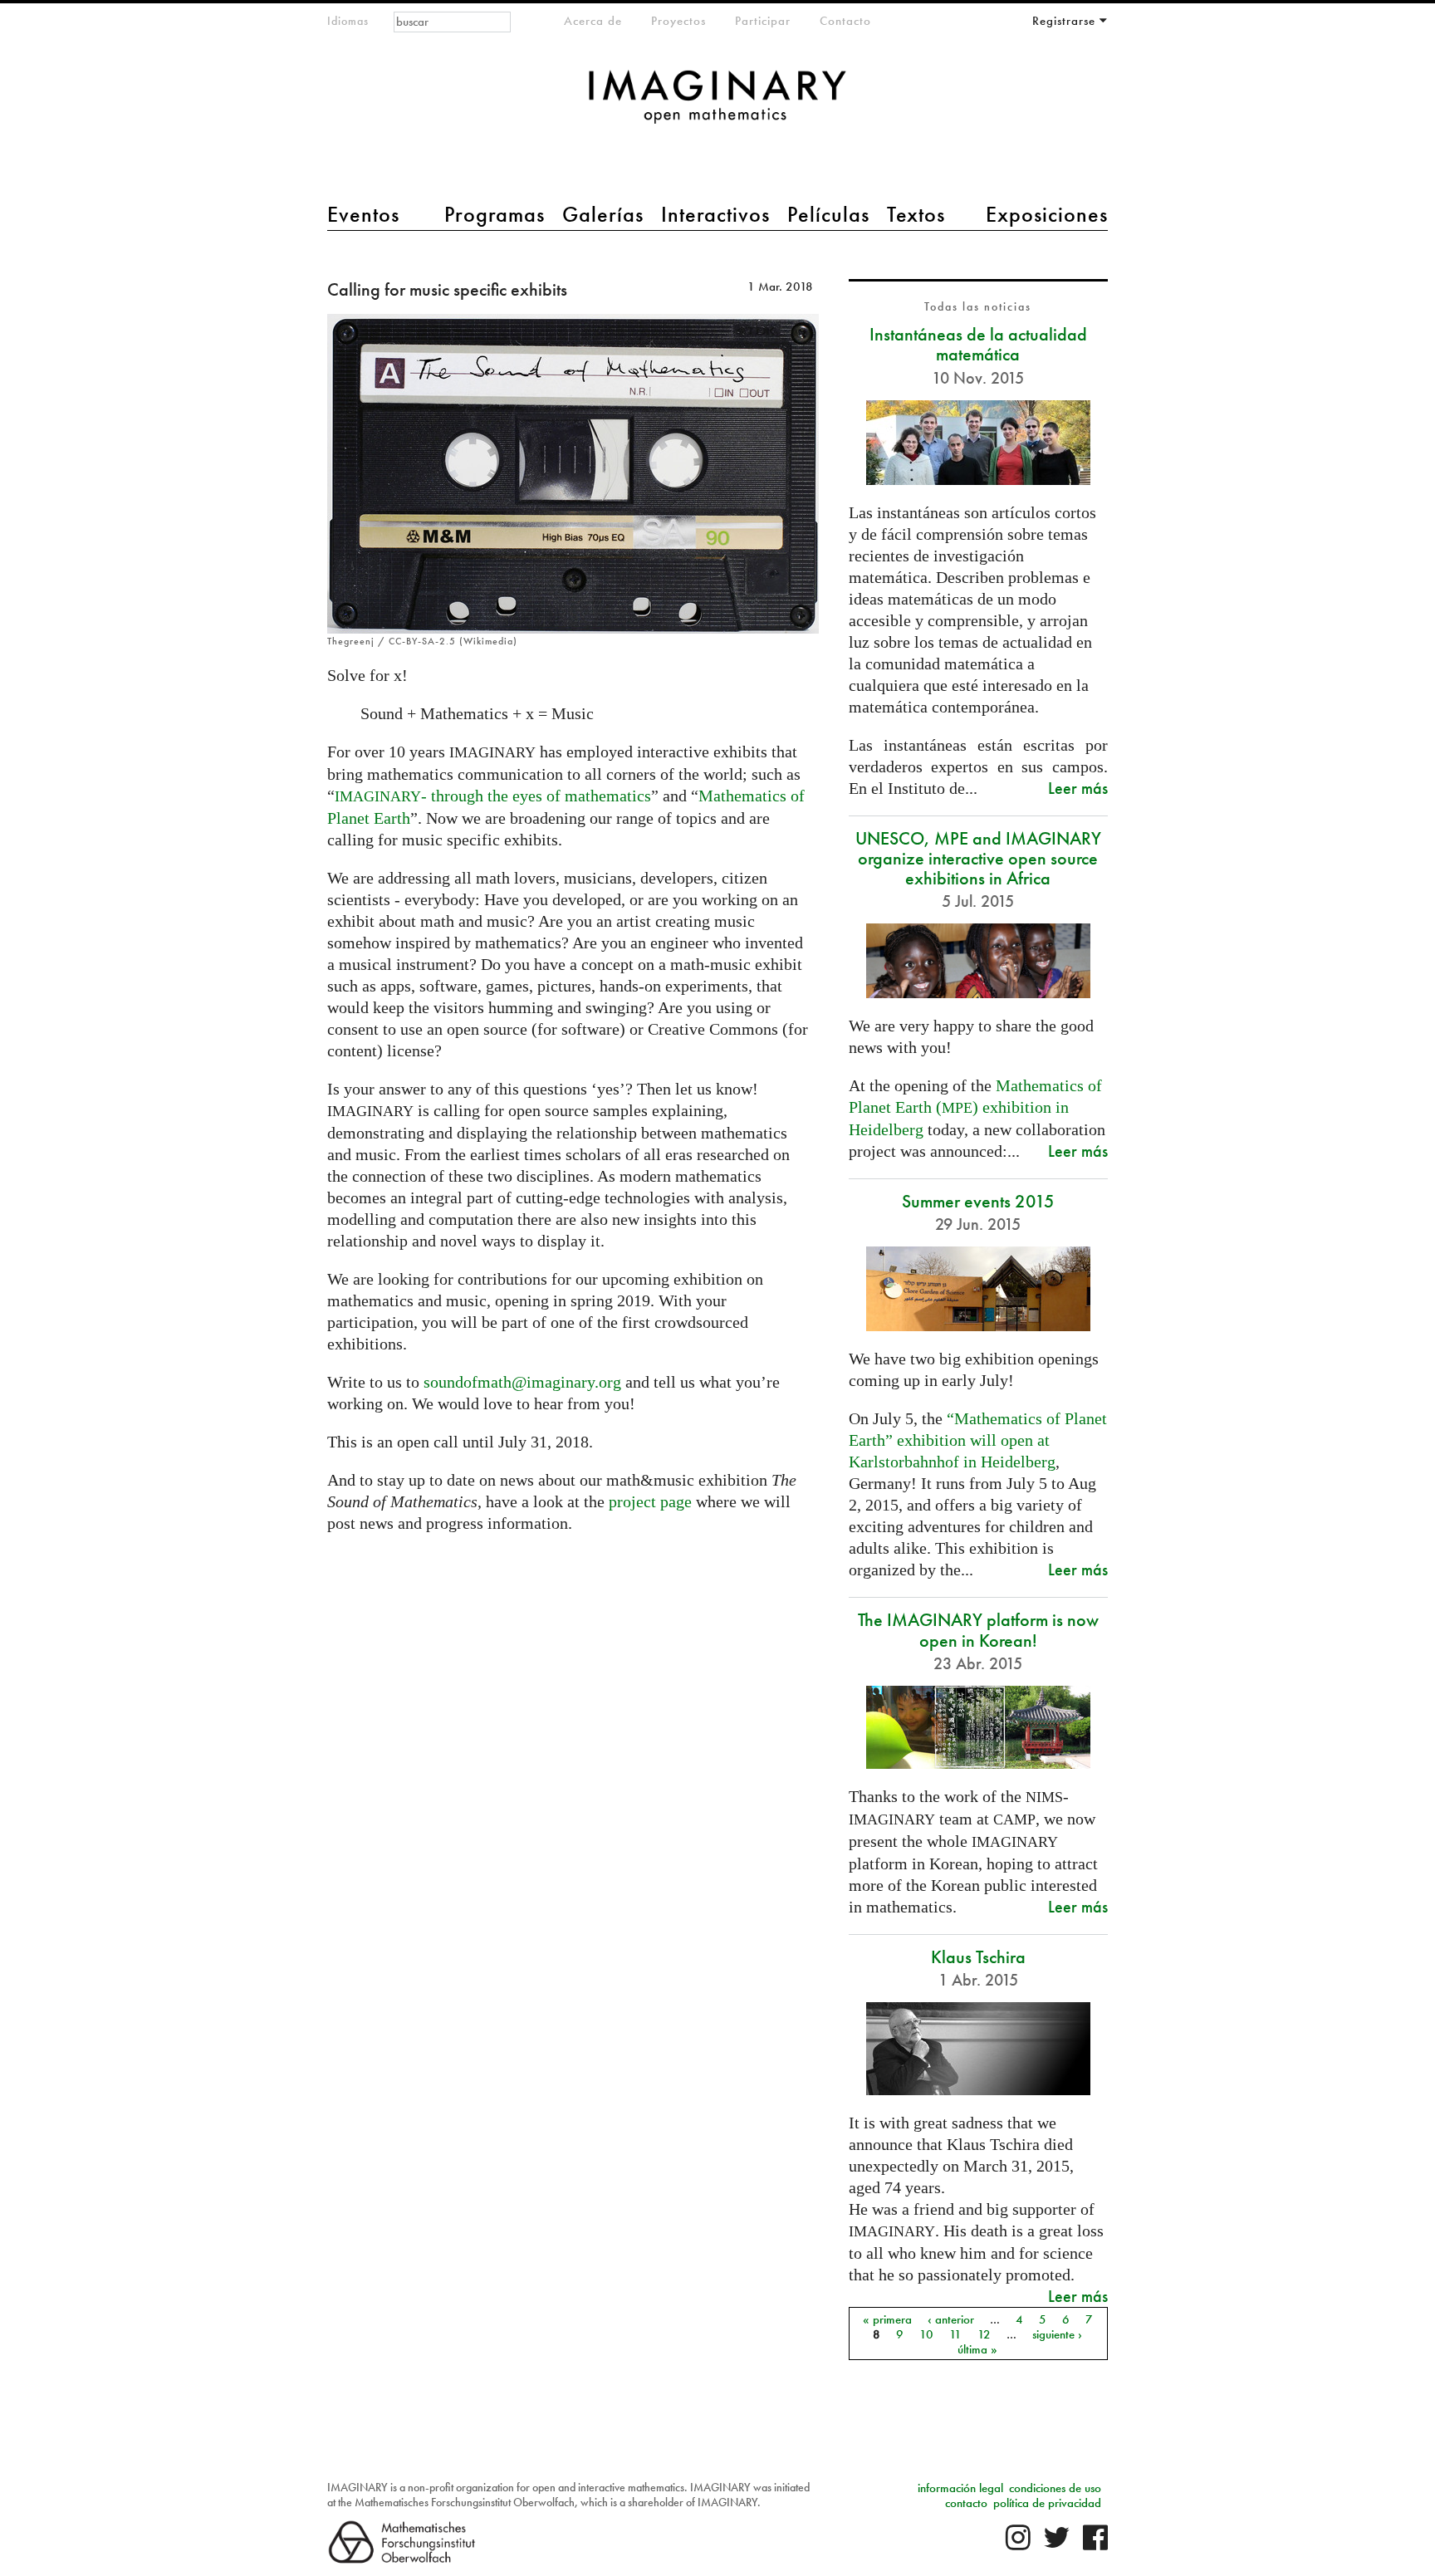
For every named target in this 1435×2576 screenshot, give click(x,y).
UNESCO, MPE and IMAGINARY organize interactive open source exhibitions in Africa (978, 858)
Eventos (363, 214)
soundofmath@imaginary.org (522, 1382)
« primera (887, 2319)
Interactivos (715, 214)
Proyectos (678, 21)
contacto (966, 2503)
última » (977, 2348)
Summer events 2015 (978, 1201)
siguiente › (1057, 2334)
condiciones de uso (1055, 2488)
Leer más (1078, 788)
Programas (495, 214)
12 (984, 2334)
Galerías (603, 214)
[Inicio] (717, 105)
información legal (960, 2488)
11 (955, 2334)
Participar (763, 21)
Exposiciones (1047, 214)
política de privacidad (1047, 2503)
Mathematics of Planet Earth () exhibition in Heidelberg (975, 1107)
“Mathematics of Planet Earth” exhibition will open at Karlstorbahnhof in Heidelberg (978, 1440)
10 (926, 2334)
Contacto (845, 21)
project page (650, 1501)
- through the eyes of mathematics (493, 796)
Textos (916, 214)
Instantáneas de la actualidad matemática (978, 344)
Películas (828, 214)
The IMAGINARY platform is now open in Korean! (978, 1630)
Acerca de (593, 21)
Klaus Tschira (978, 1957)
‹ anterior (951, 2319)
